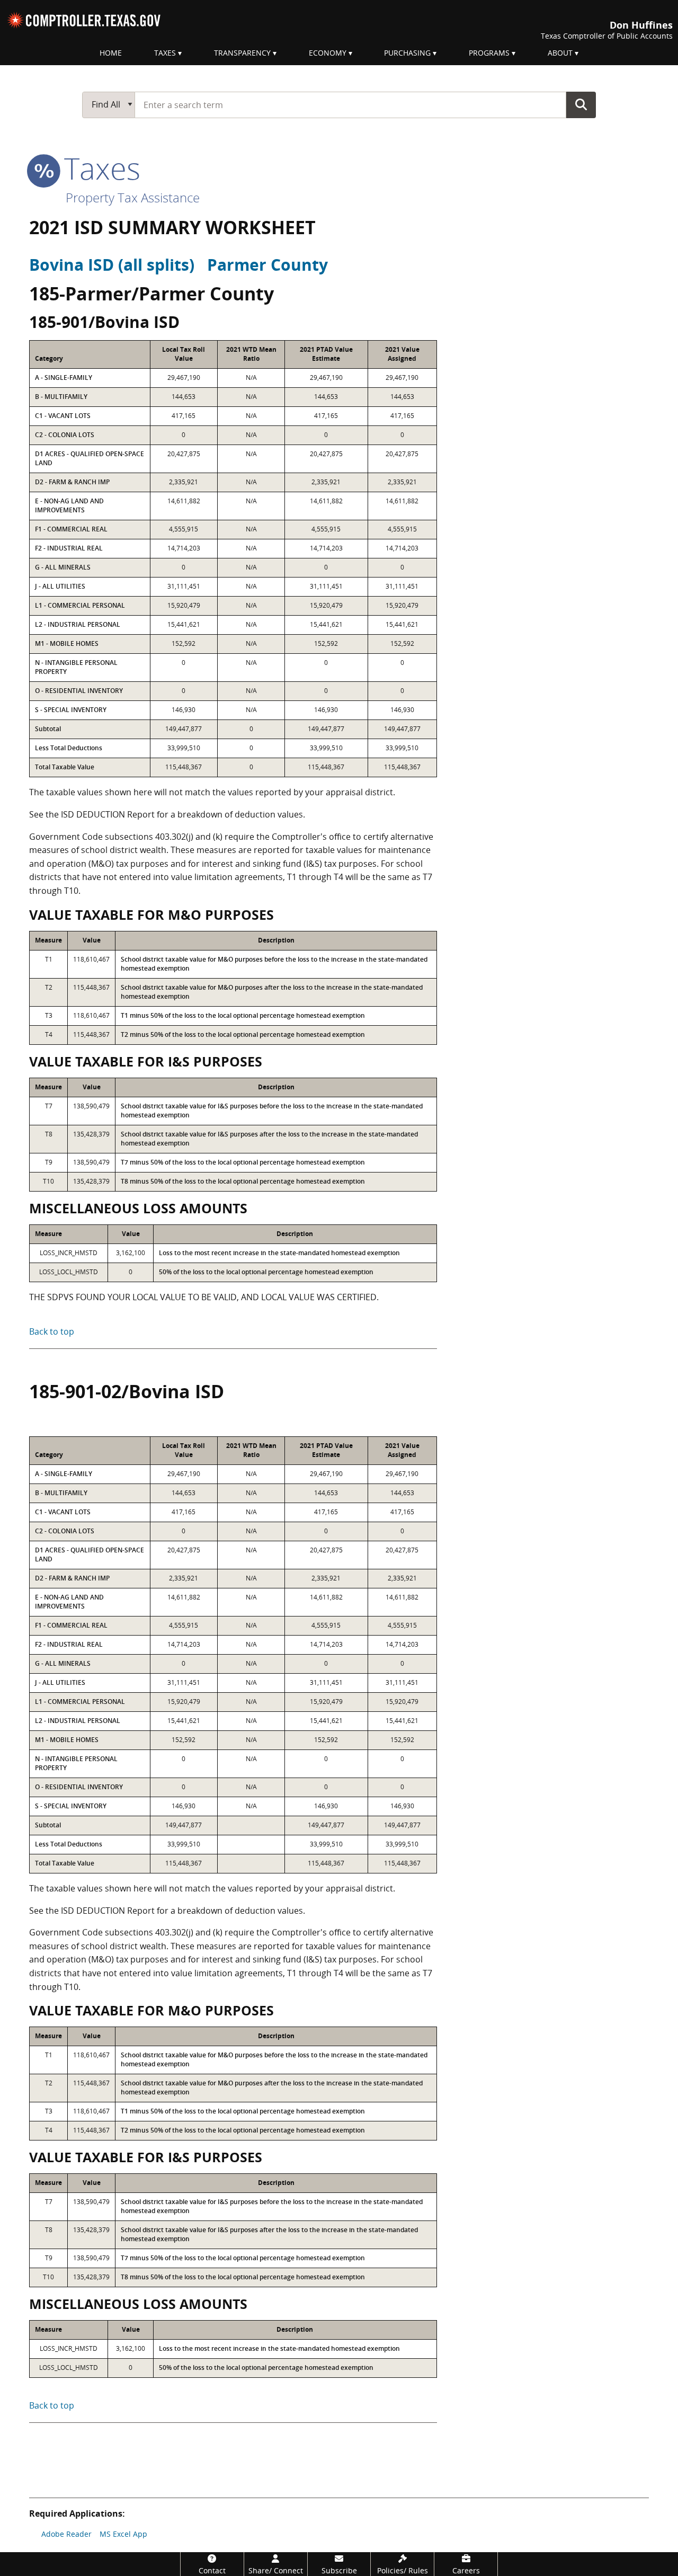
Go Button (581, 104)
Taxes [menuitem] (165, 53)
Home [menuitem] (111, 53)
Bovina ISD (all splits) (112, 265)
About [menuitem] (560, 53)
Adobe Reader (66, 2534)
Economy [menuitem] (328, 53)
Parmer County (267, 265)
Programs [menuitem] (489, 53)
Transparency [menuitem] (242, 53)
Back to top (52, 1331)
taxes (98, 168)
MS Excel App (123, 2534)
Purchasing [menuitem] (407, 53)
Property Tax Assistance (133, 197)
